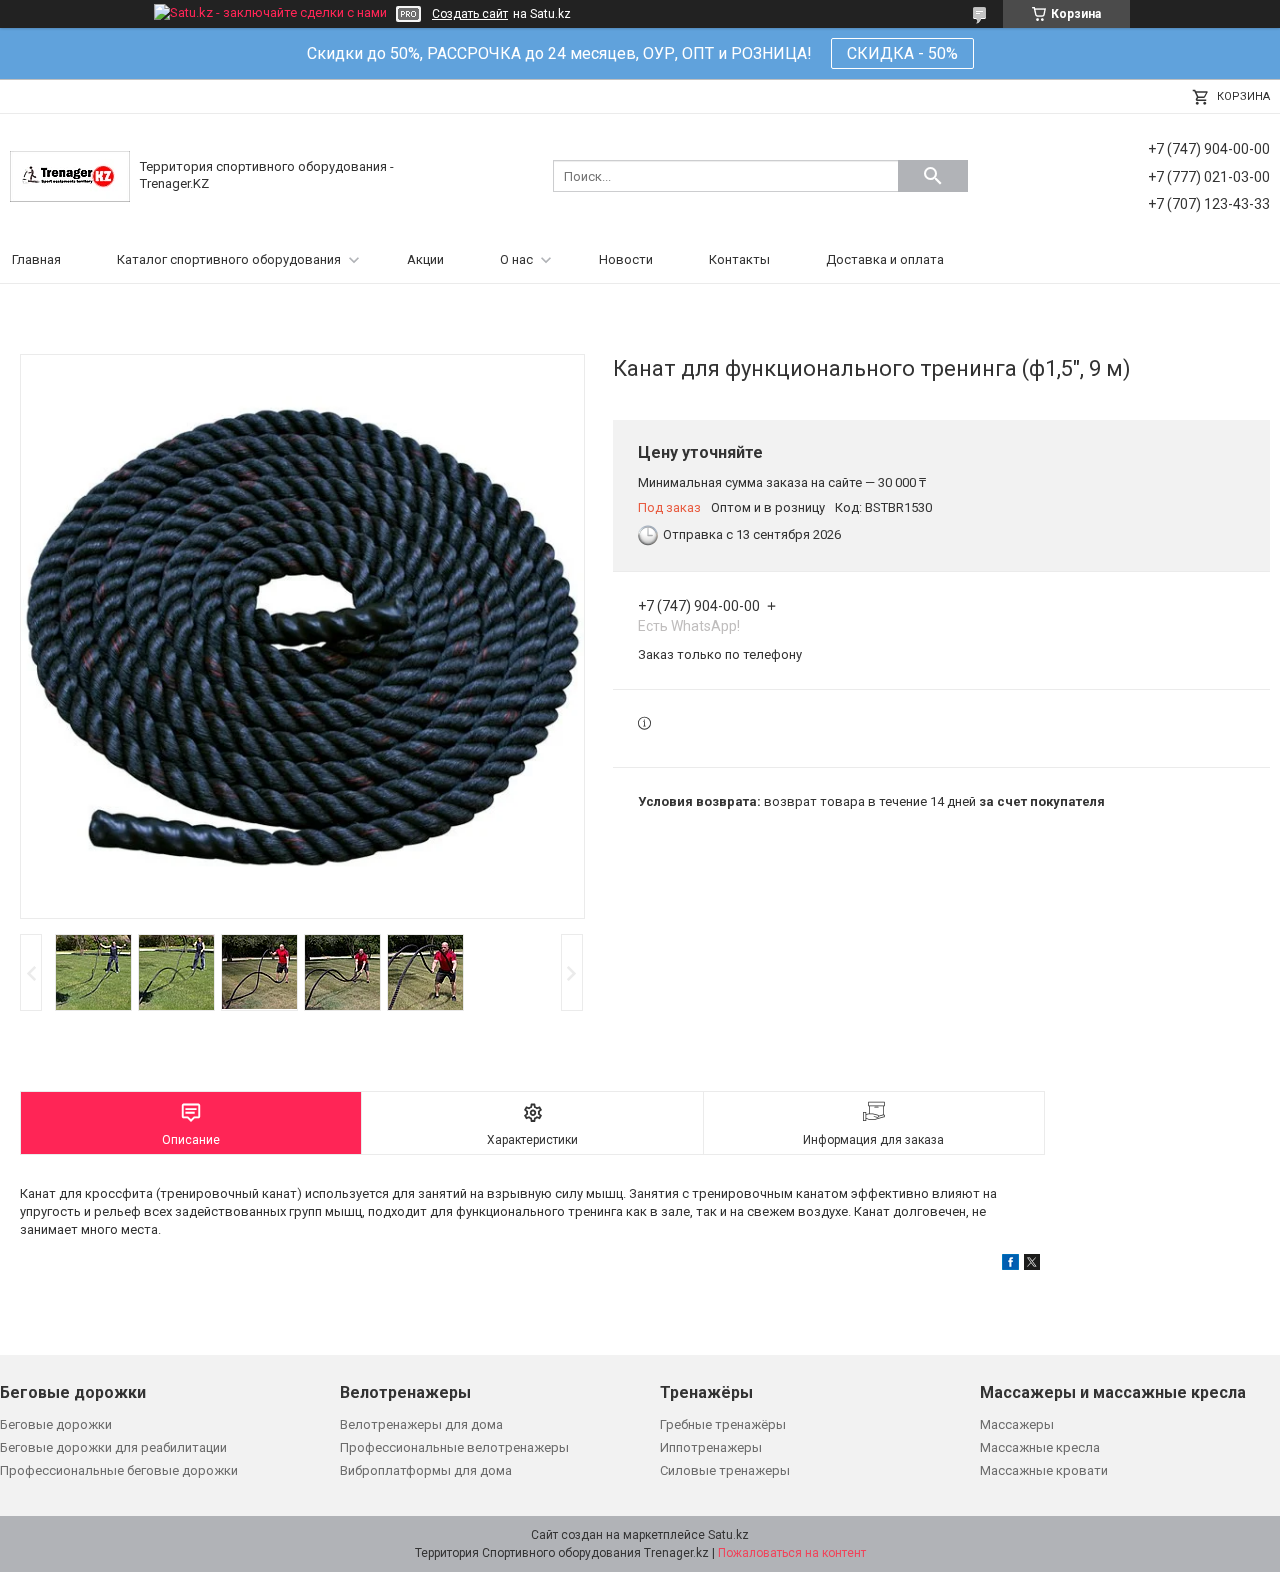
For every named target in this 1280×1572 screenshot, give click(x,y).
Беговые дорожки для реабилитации (113, 1447)
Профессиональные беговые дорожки (119, 1470)
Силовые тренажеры (725, 1470)
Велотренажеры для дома (421, 1424)
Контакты (739, 259)
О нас (516, 259)
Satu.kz (728, 1535)
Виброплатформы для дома (426, 1470)
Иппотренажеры (711, 1447)
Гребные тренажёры (723, 1424)
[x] (1032, 1265)
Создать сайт (470, 14)
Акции (425, 259)
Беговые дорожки (56, 1424)
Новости (626, 259)
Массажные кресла (1040, 1447)
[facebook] (1010, 1265)
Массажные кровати (1044, 1470)
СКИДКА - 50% (902, 53)
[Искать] (933, 176)
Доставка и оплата (885, 259)
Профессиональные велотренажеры (454, 1447)
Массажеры (1017, 1424)
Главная (36, 259)
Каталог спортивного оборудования (229, 259)
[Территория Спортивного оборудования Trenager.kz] (70, 175)
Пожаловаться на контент (792, 1553)
